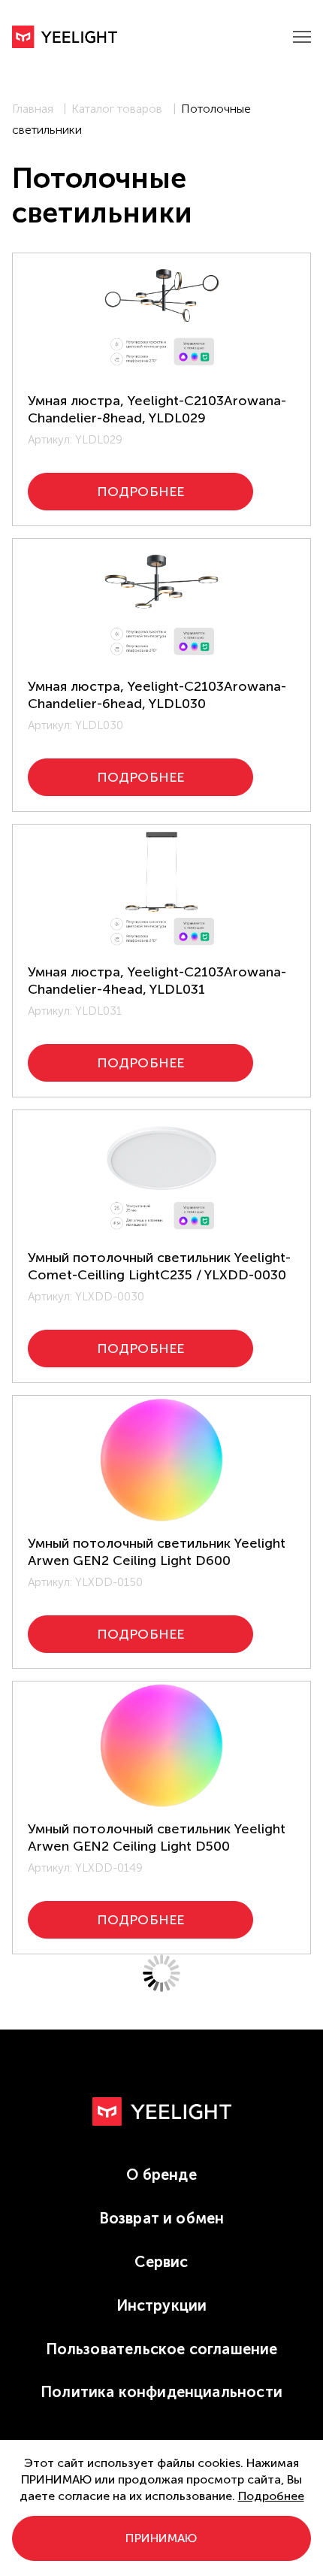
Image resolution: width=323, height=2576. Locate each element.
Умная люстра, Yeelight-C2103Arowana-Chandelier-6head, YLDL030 (157, 695)
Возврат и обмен (162, 2218)
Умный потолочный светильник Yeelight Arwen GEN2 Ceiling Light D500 (157, 1837)
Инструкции (162, 2305)
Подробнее (271, 2496)
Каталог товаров (117, 109)
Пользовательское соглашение (162, 2349)
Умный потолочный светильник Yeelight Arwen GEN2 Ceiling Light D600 (157, 1552)
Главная (33, 109)
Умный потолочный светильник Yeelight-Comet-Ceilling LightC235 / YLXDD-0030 (159, 1266)
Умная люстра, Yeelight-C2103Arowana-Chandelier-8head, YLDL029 (157, 409)
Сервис (161, 2262)
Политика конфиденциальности (161, 2392)
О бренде (161, 2175)
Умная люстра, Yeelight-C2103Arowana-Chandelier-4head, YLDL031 (157, 981)
